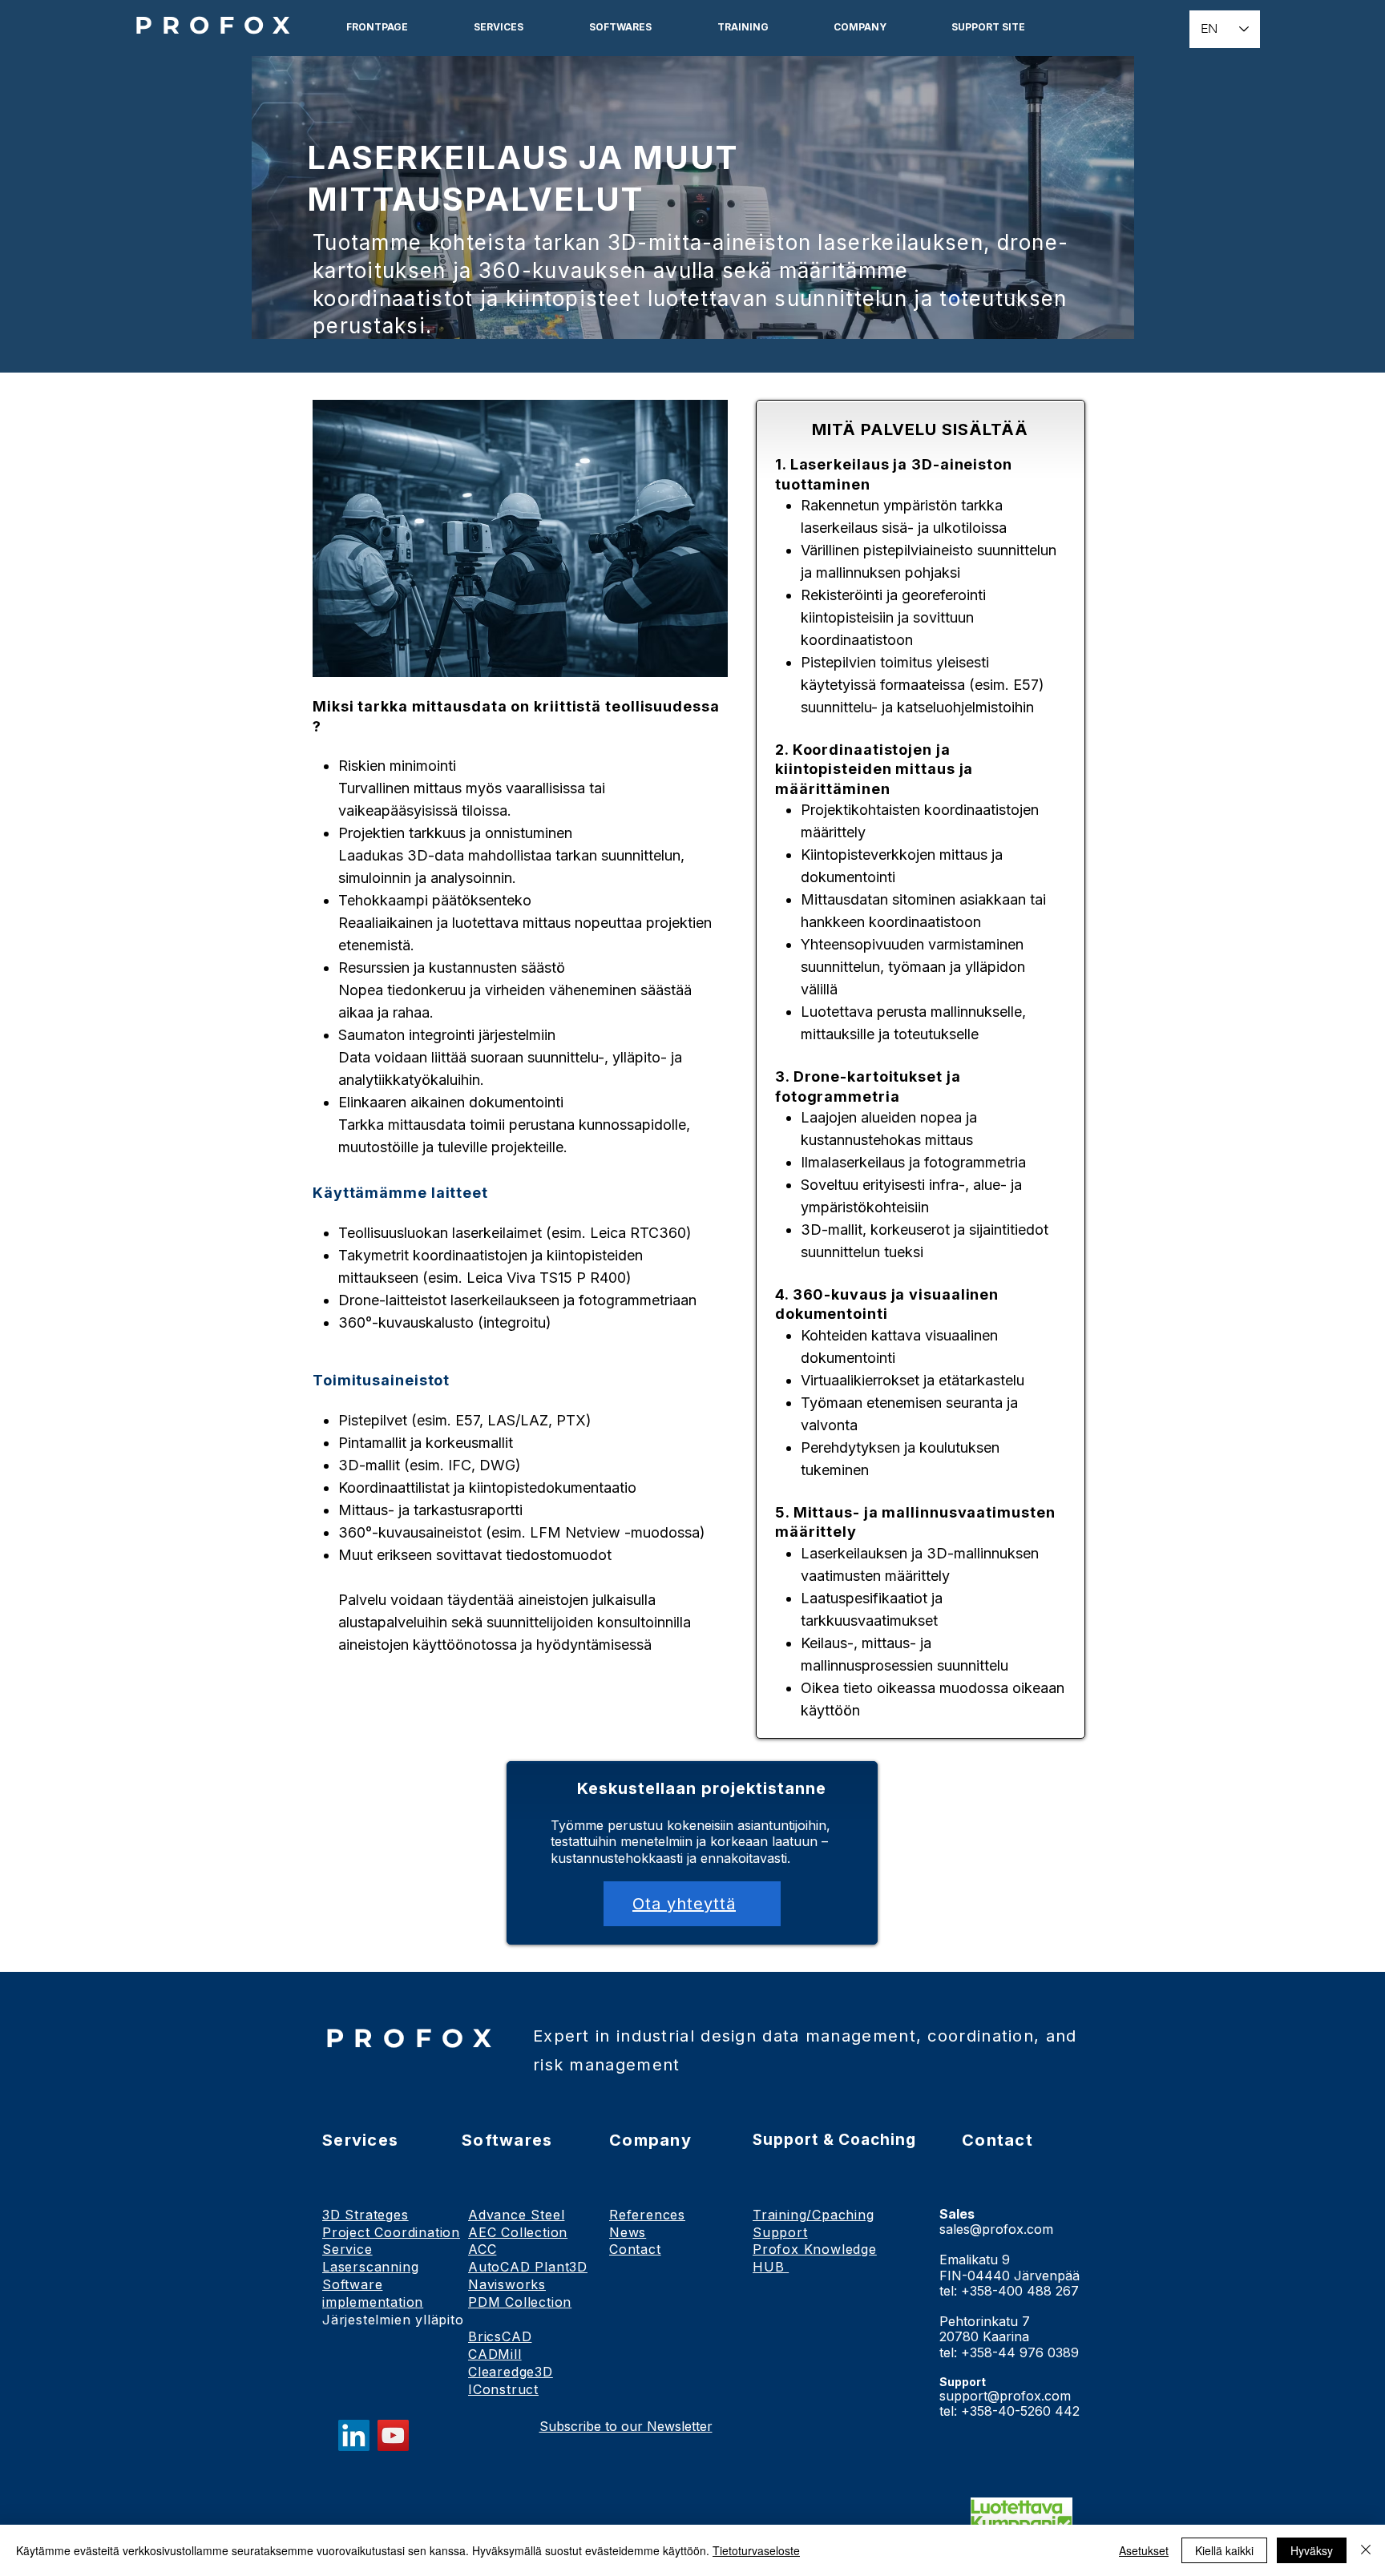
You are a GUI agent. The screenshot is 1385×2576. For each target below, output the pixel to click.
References (647, 2215)
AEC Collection (518, 2232)
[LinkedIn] (354, 2435)
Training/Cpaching (814, 2215)
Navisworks (507, 2284)
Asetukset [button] (1144, 2550)
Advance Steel (516, 2215)
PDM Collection (520, 2302)
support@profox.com (1005, 2396)
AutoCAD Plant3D (528, 2267)
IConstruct (503, 2389)
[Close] (1366, 2550)
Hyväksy (1312, 2550)
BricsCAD (500, 2336)
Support (780, 2232)
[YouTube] (393, 2435)
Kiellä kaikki (1224, 2550)
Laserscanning (370, 2267)
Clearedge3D (511, 2372)
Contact (635, 2249)
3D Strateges (365, 2215)
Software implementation (373, 2293)
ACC (482, 2249)
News (628, 2232)
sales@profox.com (996, 2229)
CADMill (495, 2354)
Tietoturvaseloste (756, 2550)
